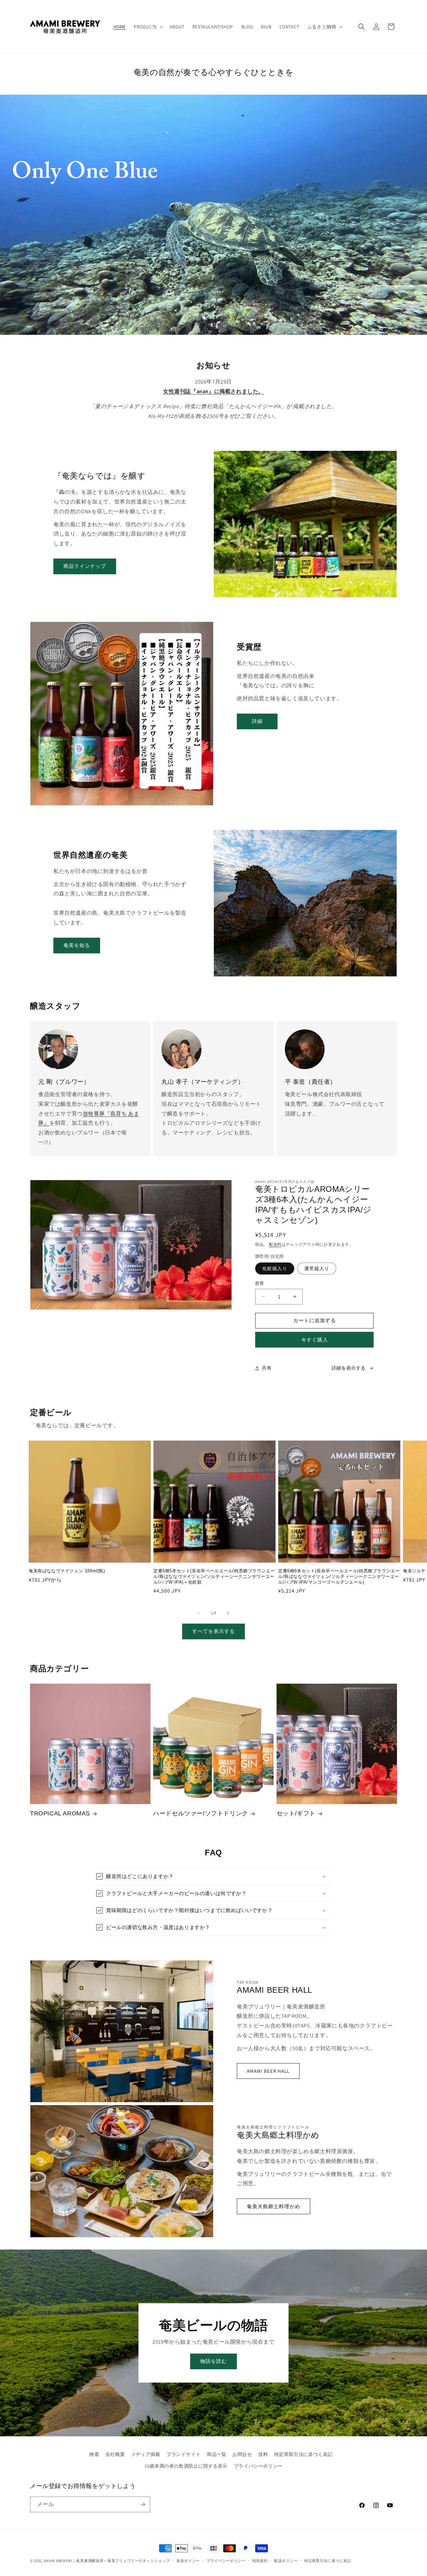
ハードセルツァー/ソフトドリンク (201, 1813)
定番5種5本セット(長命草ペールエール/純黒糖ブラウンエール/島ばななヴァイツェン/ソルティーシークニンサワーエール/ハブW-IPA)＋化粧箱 (214, 1576)
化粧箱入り (275, 1268)
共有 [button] (267, 1368)
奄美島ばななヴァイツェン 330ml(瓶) (67, 1571)
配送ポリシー (286, 2561)
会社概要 (115, 2454)
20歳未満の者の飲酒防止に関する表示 (186, 2466)
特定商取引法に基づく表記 (303, 2454)
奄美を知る (77, 945)
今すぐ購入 (315, 1340)
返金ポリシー (188, 2561)
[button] (148, 27)
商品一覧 (217, 2454)
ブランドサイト (183, 2454)
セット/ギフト (296, 1813)
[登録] (142, 2504)
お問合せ (242, 2454)
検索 (94, 2454)
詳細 (257, 721)
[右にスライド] (228, 1613)
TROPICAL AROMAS (60, 1813)
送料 (263, 2454)
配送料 (275, 1244)
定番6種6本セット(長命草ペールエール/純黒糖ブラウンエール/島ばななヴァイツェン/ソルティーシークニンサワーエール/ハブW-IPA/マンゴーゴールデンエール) (339, 1576)
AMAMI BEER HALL (268, 2071)
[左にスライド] (199, 1613)
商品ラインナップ (85, 566)
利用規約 (260, 2561)
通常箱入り (317, 1268)
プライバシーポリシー (258, 2466)
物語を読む (213, 2361)
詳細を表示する (349, 1368)
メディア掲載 (146, 2454)
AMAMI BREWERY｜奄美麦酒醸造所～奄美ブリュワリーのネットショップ (107, 2561)
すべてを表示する (213, 1631)
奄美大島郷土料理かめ (274, 2206)
